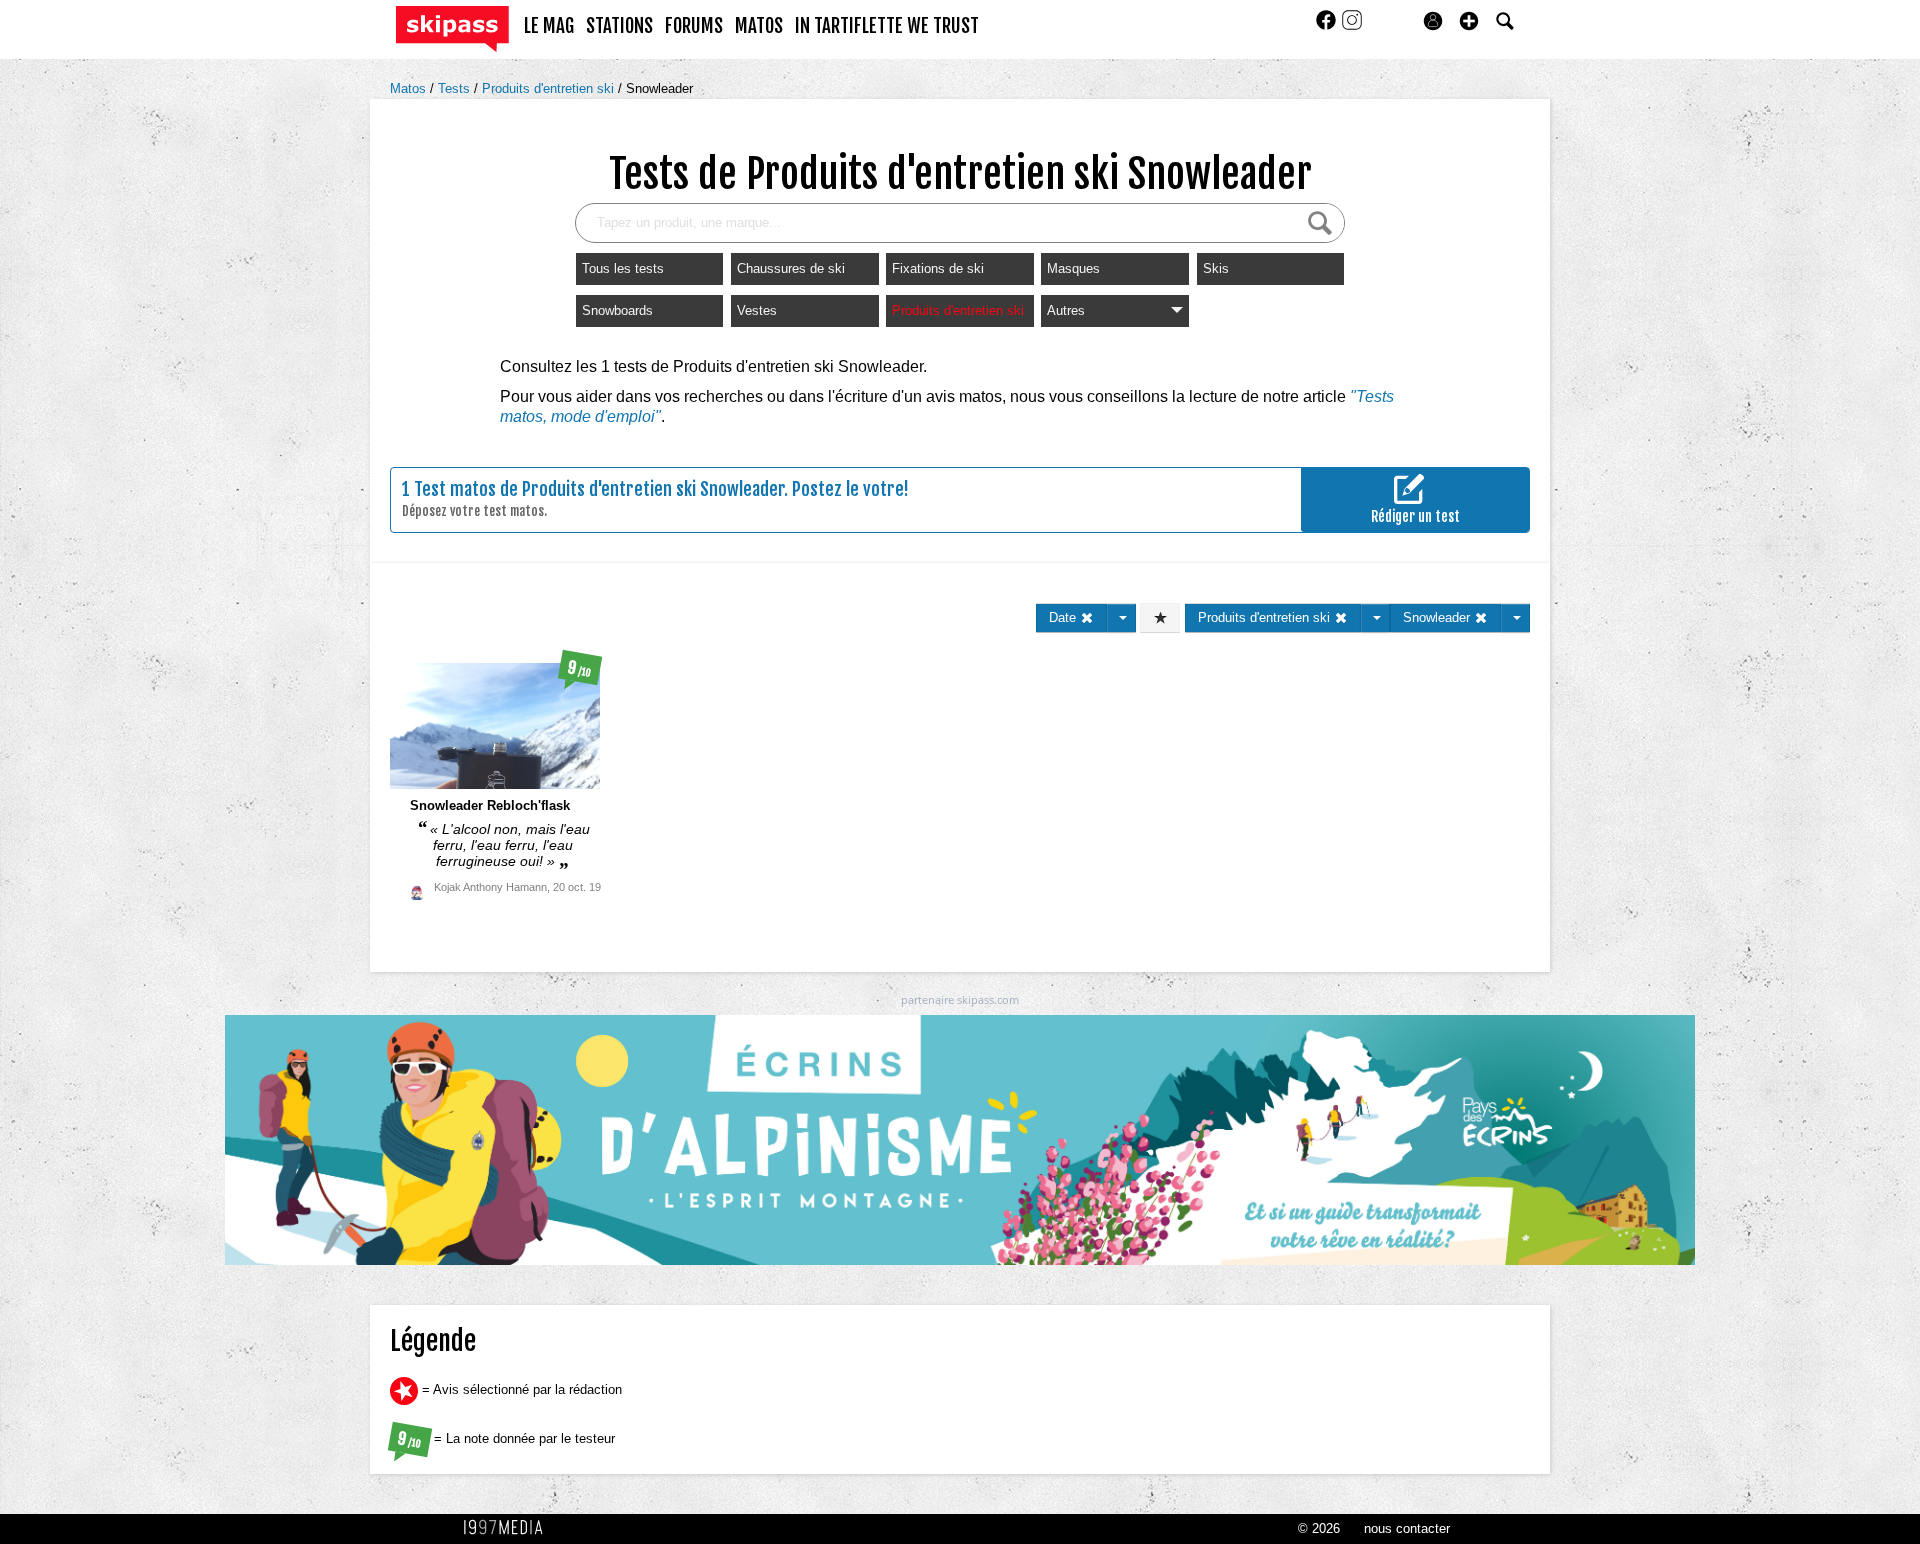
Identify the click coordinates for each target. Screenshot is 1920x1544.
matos (759, 26)
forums (694, 26)
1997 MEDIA (509, 1528)
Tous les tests (623, 268)
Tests (456, 88)
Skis (1216, 268)
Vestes (757, 310)
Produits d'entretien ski (550, 88)
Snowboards (617, 310)
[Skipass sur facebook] (1328, 26)
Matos (410, 88)
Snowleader (659, 88)
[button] (1469, 21)
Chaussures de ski (791, 268)
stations (619, 26)
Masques (1073, 268)
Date (1064, 617)
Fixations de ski (938, 268)
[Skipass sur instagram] (1352, 26)
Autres (1066, 310)
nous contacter (1407, 1528)
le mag (549, 26)
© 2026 (1319, 1528)
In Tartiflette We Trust (887, 26)
